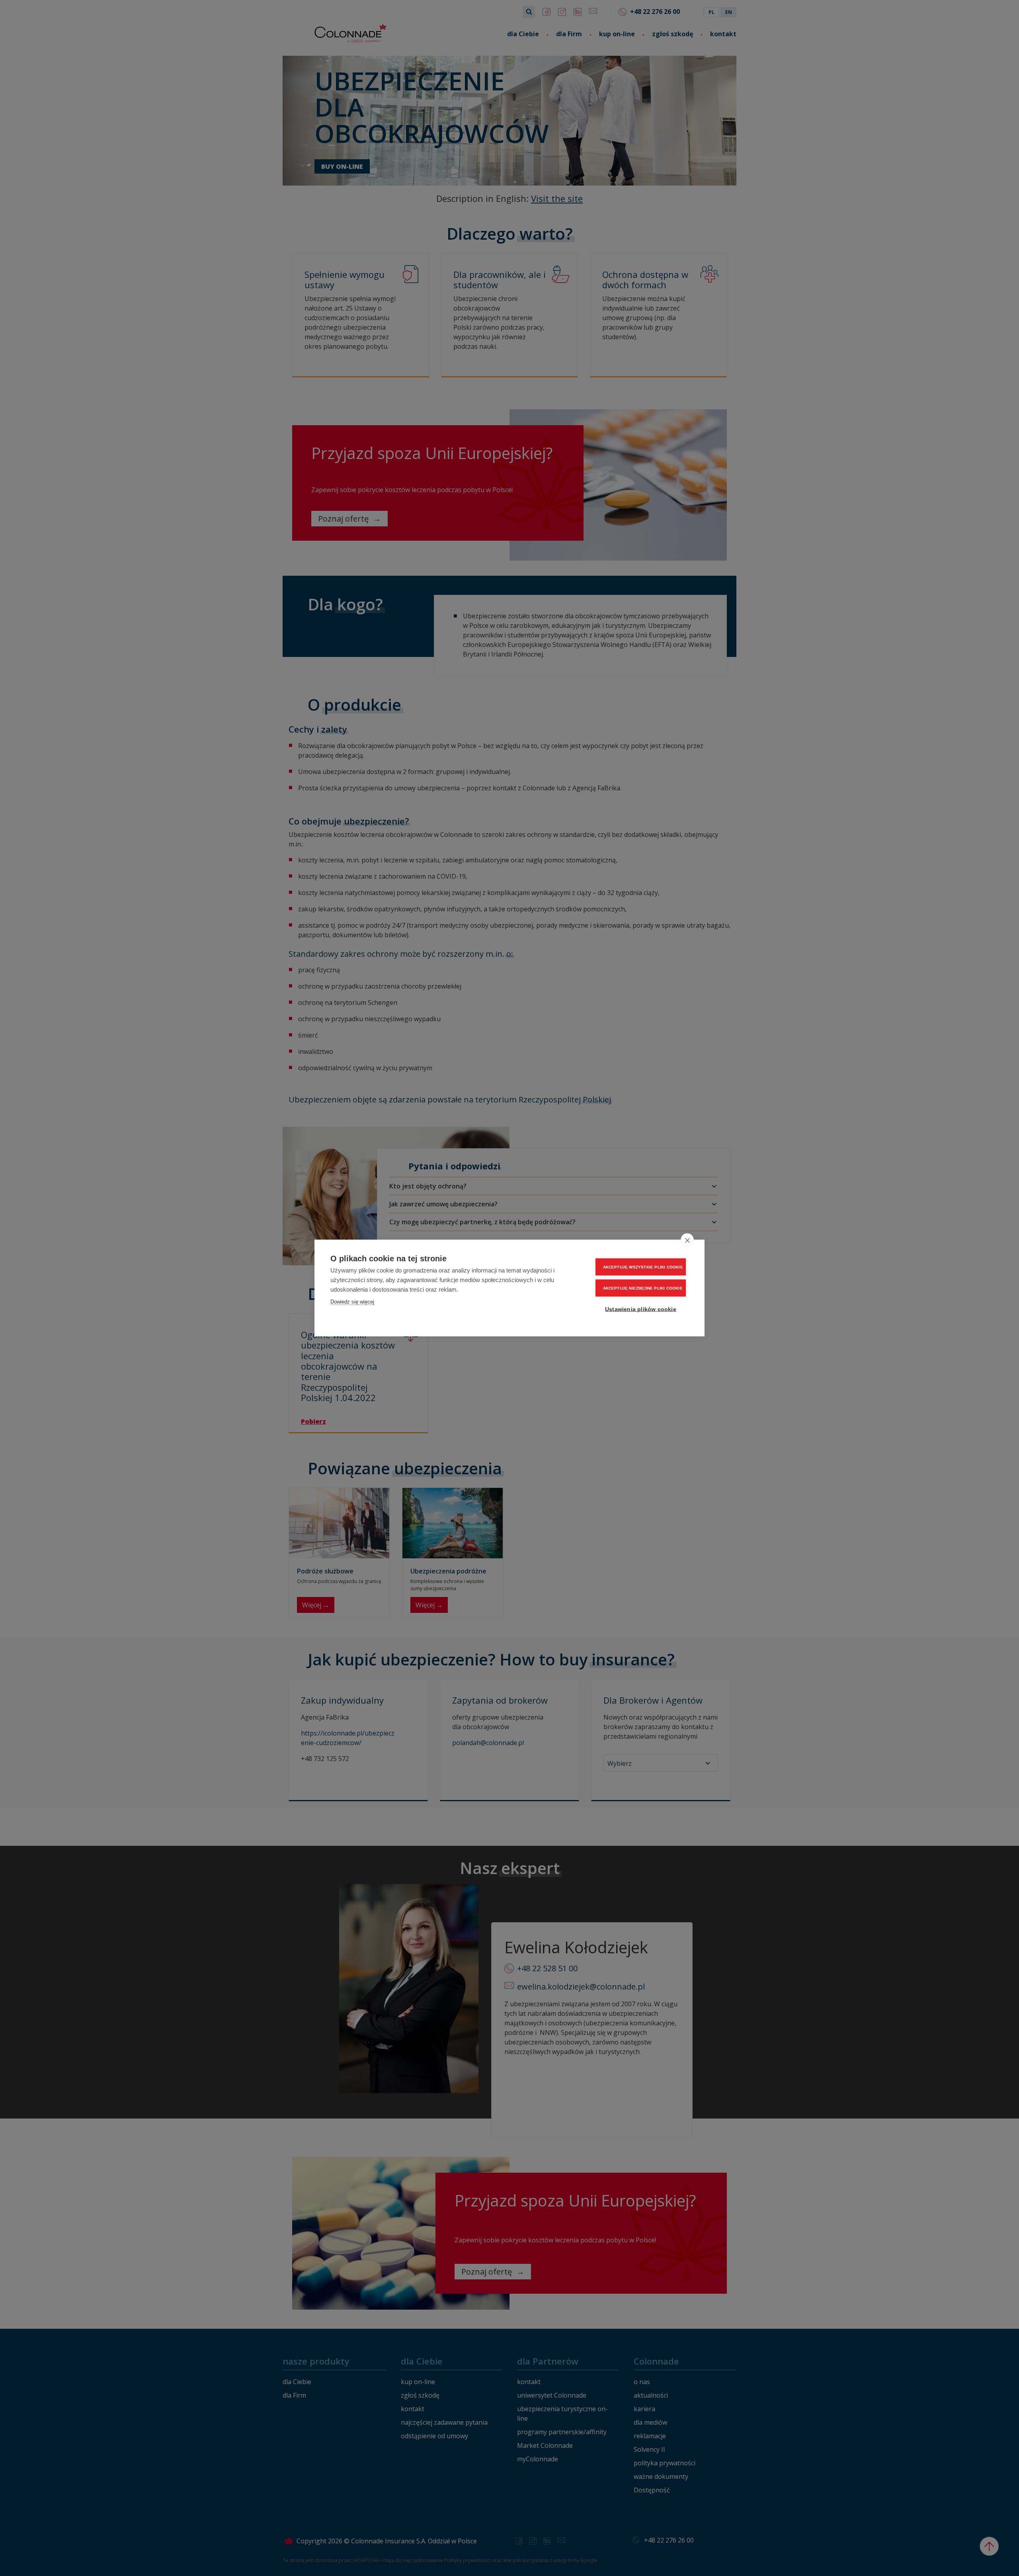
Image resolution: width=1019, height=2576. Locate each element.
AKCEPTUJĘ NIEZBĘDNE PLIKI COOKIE (643, 1288)
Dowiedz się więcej (352, 1302)
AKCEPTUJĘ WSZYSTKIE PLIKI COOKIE (643, 1267)
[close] (687, 1240)
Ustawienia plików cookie (641, 1309)
